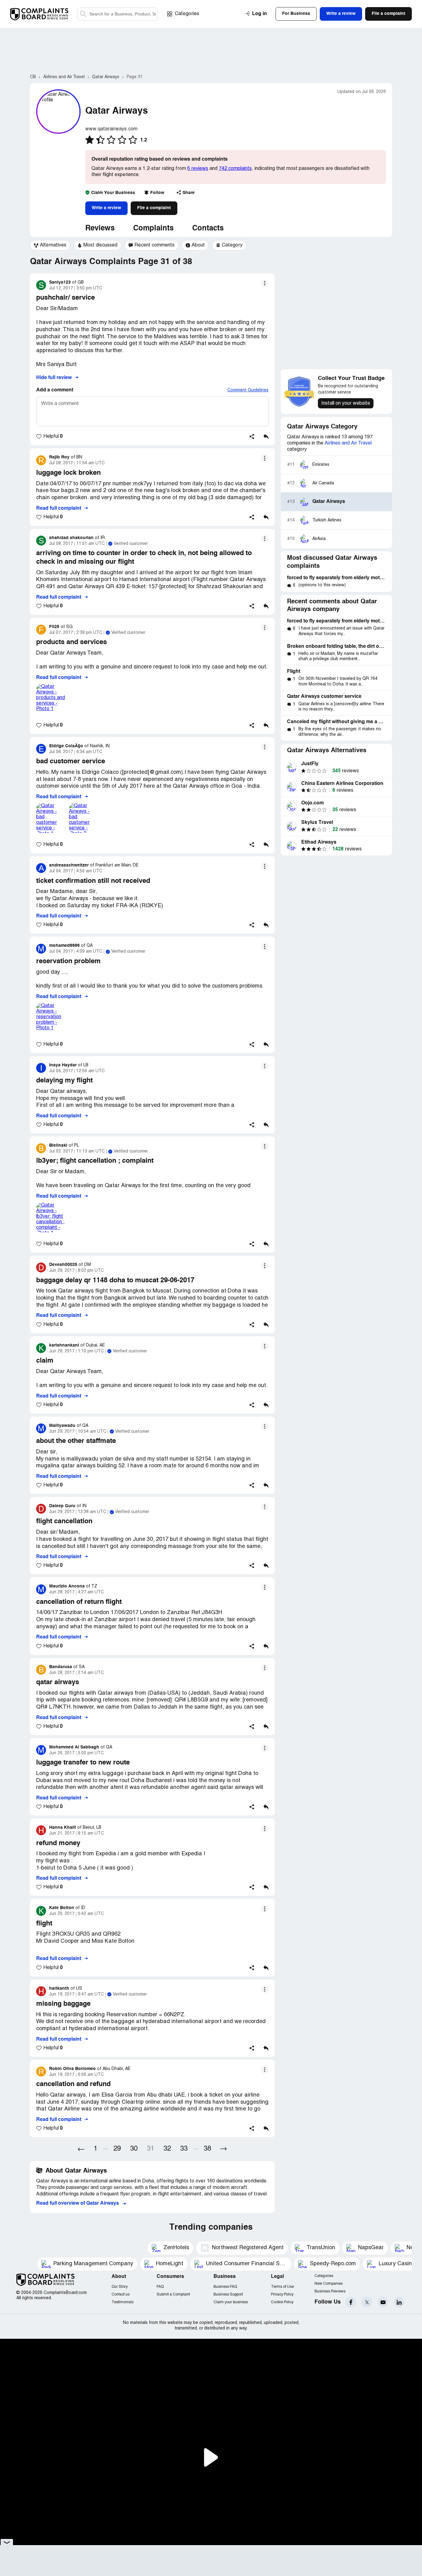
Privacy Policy (282, 2294)
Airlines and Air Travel (348, 443)
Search (83, 14)
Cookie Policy (282, 2302)
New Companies (329, 2284)
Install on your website (346, 403)
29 (117, 2149)
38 (207, 2149)
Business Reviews (330, 2291)
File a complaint (154, 208)
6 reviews (198, 169)
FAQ (160, 2287)
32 (167, 2149)
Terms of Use (282, 2287)
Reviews (100, 229)
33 (184, 2149)
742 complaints (235, 169)
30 (134, 2149)
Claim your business (231, 2302)
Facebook (351, 2302)
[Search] (118, 14)
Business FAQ (225, 2287)
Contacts (208, 229)
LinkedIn (399, 2302)
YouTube (383, 2302)
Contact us (120, 2294)
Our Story (120, 2287)
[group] (50, 245)
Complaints (153, 229)
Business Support (228, 2294)
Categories (187, 14)
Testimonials (122, 2302)
